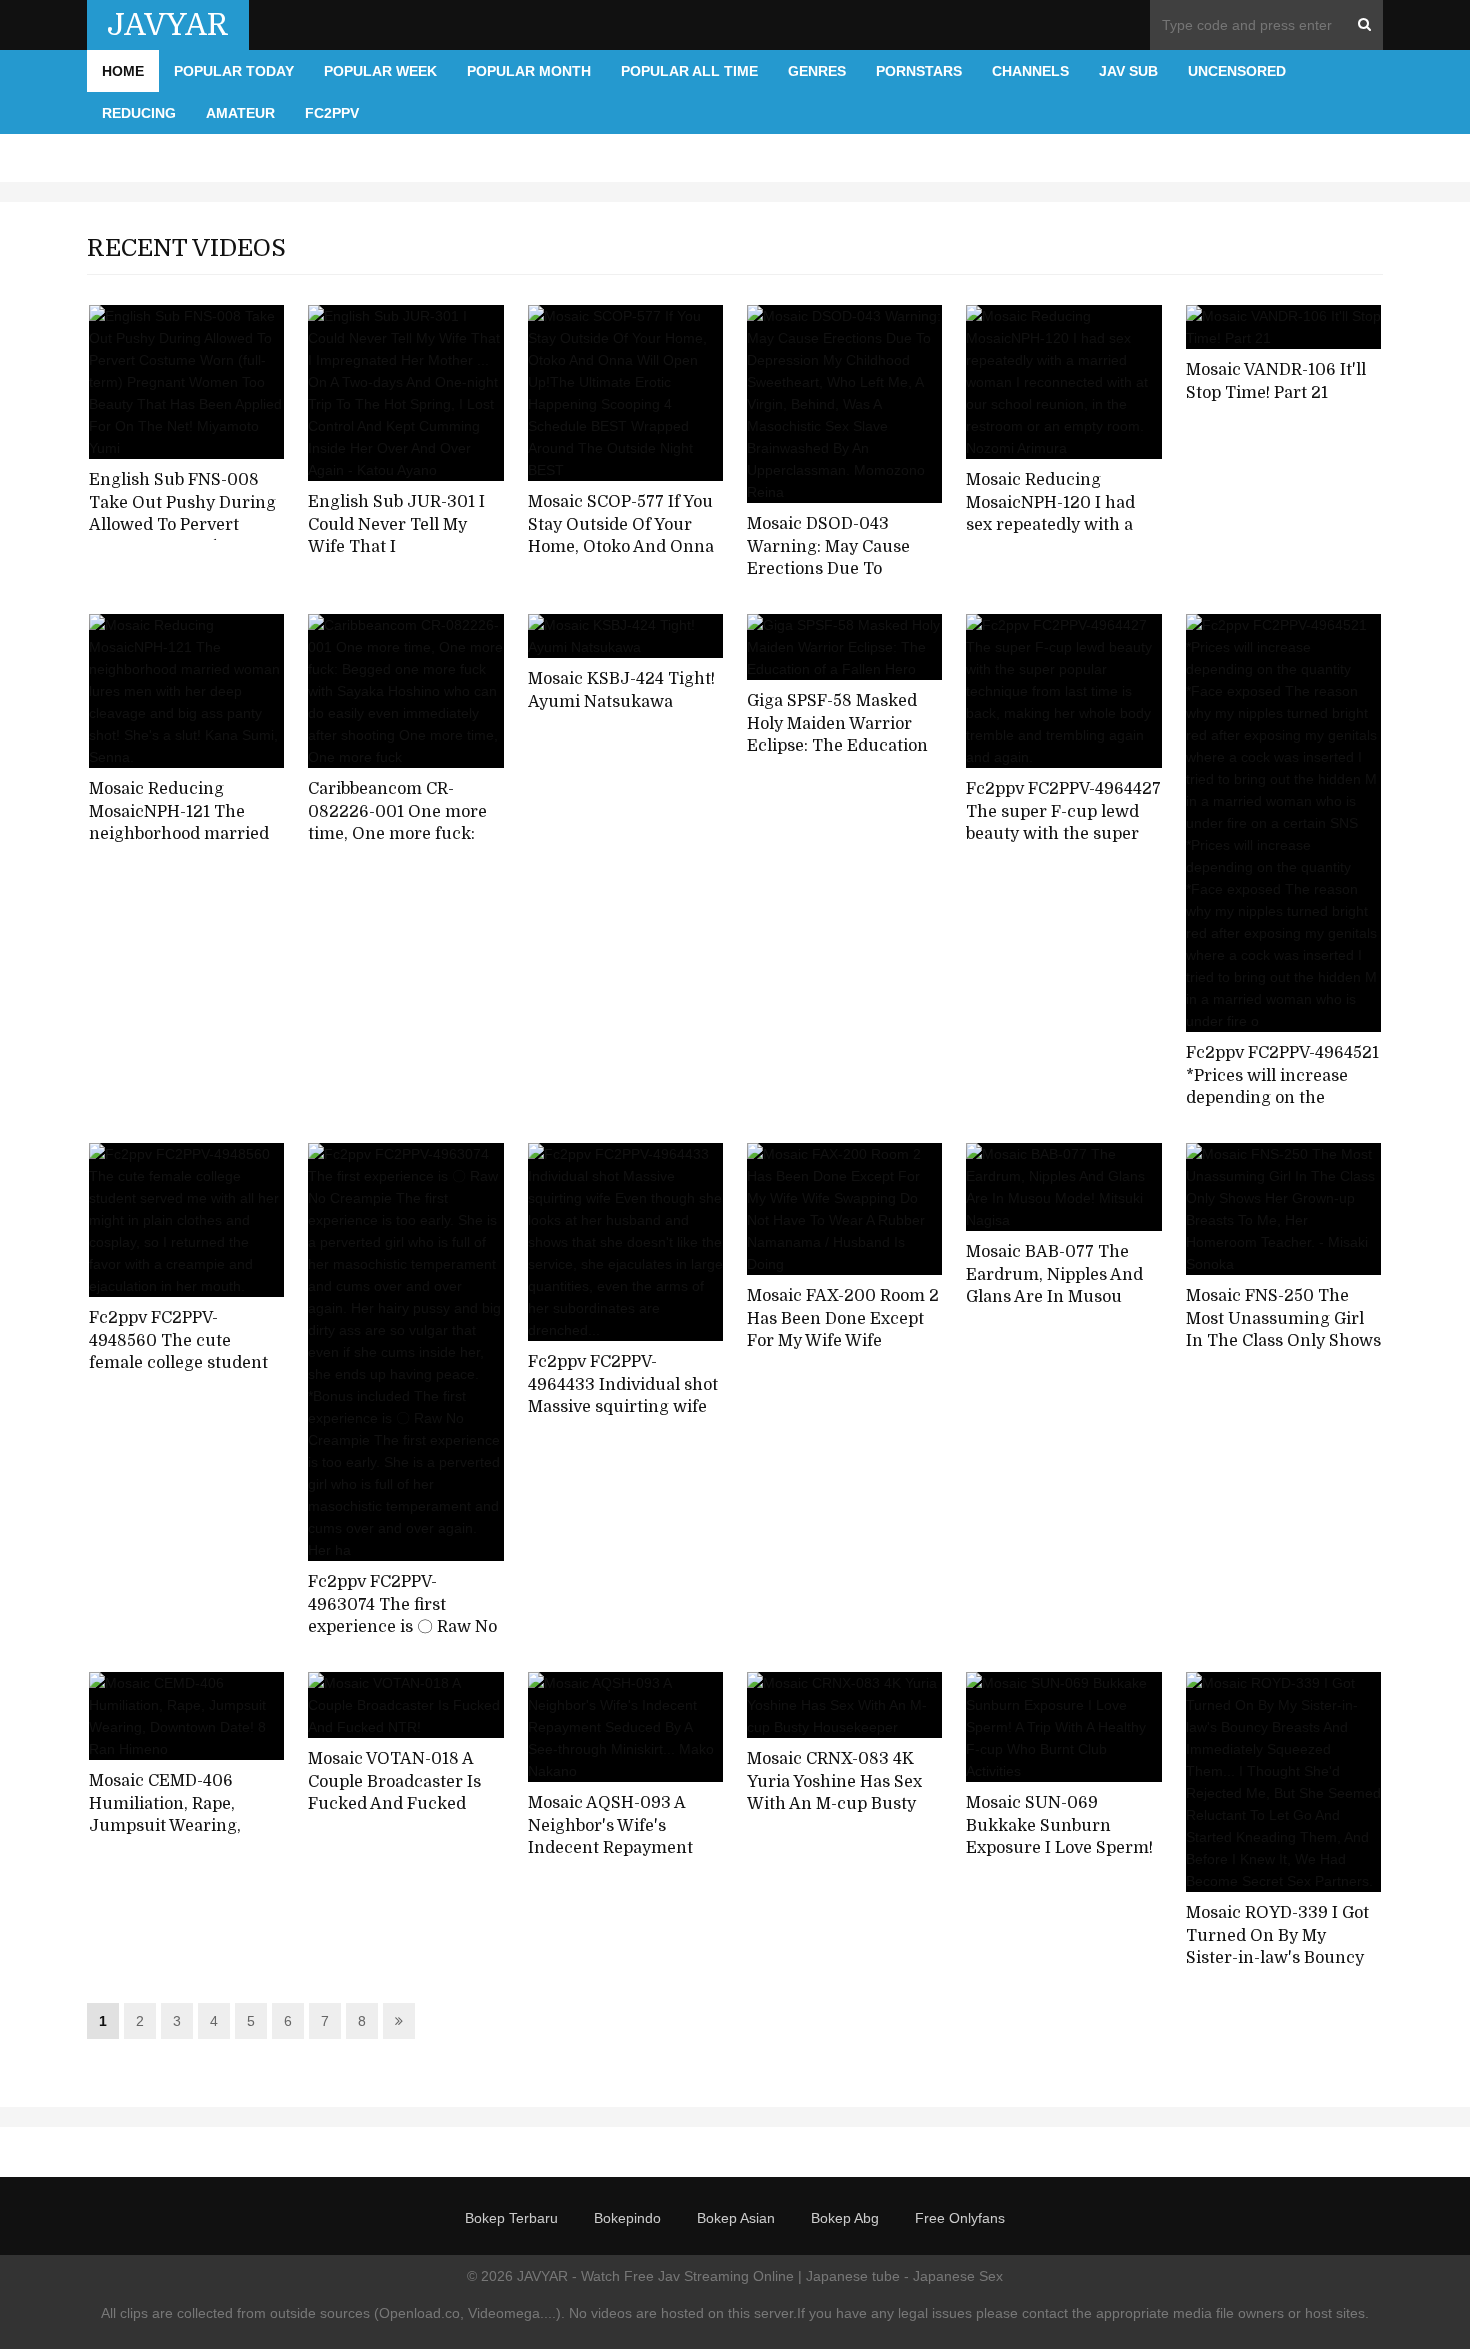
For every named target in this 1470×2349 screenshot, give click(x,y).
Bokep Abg (845, 2218)
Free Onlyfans (960, 2218)
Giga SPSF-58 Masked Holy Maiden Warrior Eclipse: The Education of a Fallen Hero (837, 735)
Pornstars (919, 71)
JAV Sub (1128, 71)
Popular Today (234, 71)
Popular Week (380, 71)
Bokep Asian (736, 2218)
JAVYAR (168, 25)
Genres (817, 71)
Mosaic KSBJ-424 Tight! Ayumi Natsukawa (621, 690)
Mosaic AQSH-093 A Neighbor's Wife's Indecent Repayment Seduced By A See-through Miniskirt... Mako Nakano (610, 1860)
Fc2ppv (332, 113)
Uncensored (1237, 71)
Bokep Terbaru (511, 2218)
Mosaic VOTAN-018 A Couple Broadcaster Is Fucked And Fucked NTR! (394, 1793)
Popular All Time (689, 71)
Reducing (139, 113)
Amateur (240, 113)
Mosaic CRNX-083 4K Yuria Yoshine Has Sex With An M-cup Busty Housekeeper (834, 1793)
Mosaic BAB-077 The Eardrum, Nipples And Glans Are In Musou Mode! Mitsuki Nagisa (1054, 1286)
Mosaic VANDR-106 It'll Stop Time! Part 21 (1276, 381)
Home (123, 71)
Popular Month (529, 71)
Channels (1030, 71)
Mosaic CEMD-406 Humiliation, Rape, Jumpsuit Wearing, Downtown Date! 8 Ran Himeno (178, 1826)
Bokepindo (627, 2218)
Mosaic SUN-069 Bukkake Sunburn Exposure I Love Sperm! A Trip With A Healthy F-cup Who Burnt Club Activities (1061, 1860)
